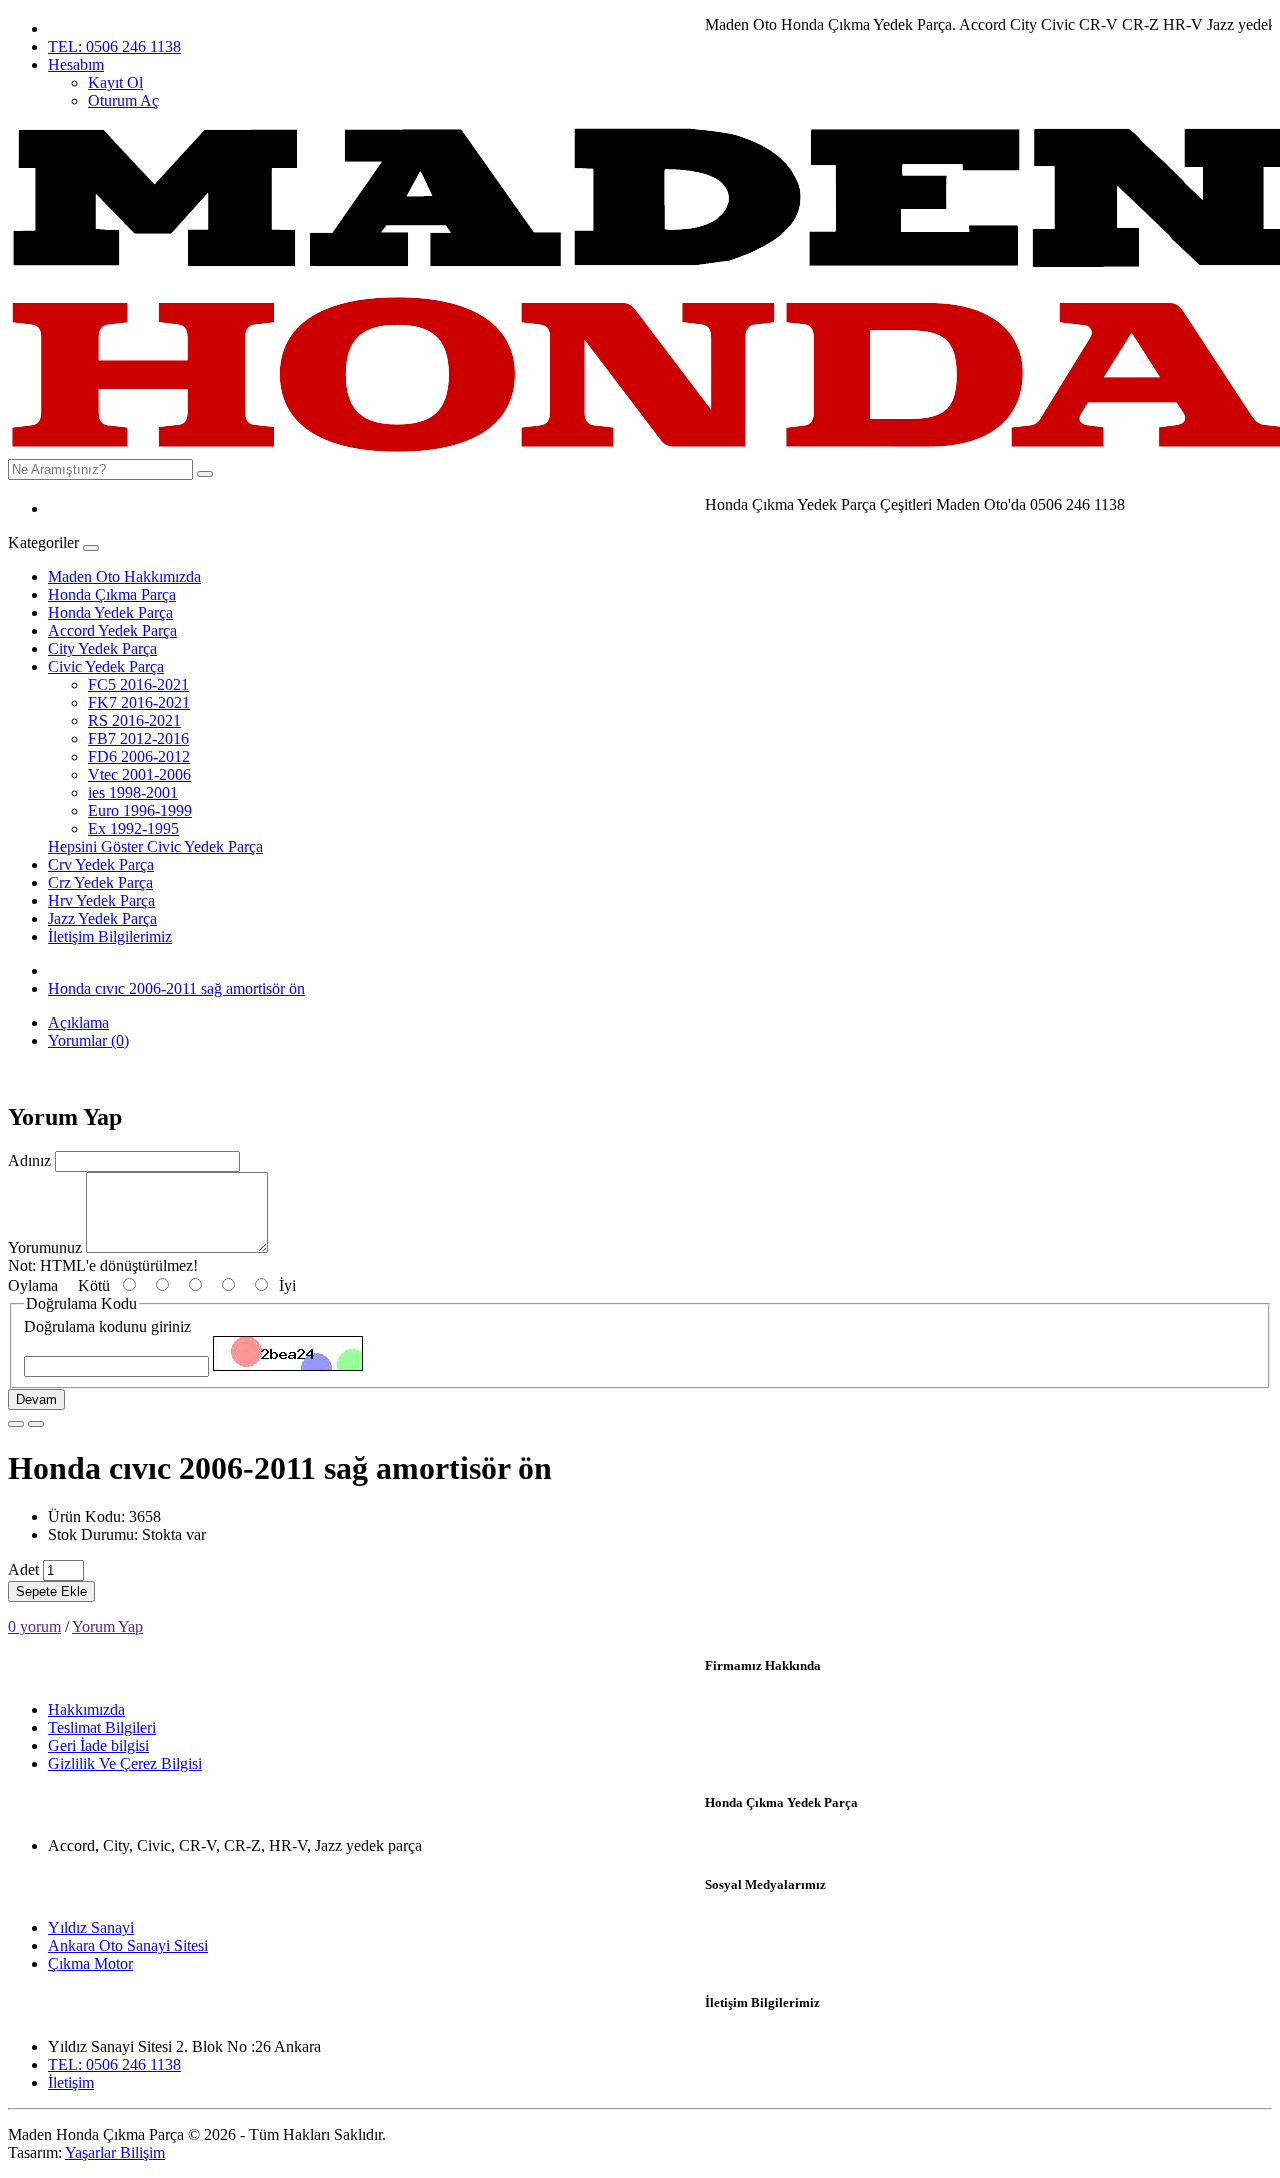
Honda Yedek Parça (110, 612)
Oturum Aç (123, 100)
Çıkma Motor (90, 1963)
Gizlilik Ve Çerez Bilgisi (125, 1763)
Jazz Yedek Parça (102, 918)
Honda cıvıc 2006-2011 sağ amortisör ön (176, 988)
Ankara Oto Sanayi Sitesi (128, 1945)
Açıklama (78, 1022)
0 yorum (34, 1626)
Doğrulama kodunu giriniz (107, 1326)
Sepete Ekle (51, 1591)
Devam (36, 1399)
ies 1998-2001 (133, 792)
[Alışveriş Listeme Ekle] (16, 1424)
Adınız (29, 1160)
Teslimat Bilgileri (102, 1727)
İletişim (71, 2082)
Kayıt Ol (115, 82)
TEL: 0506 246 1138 (114, 46)
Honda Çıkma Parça (112, 594)
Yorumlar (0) (88, 1040)
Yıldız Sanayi (91, 1927)
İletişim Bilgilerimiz (110, 936)
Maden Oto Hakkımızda (124, 576)
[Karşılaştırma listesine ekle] (36, 1424)
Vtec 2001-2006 (139, 774)
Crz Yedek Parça (100, 882)
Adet (23, 1569)
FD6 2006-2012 (139, 756)
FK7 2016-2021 (139, 702)
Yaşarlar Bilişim (115, 2152)
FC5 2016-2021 (138, 684)
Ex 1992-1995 (133, 828)
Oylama (33, 1285)
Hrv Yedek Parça (101, 900)
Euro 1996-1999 (140, 810)
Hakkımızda (86, 1709)
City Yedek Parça (102, 648)
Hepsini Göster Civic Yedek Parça (155, 846)
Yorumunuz (45, 1247)
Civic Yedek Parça (106, 666)
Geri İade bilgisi (98, 1745)
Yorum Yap (107, 1626)
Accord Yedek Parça (112, 630)
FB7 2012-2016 (138, 738)
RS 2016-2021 (134, 720)
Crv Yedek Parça (101, 864)
